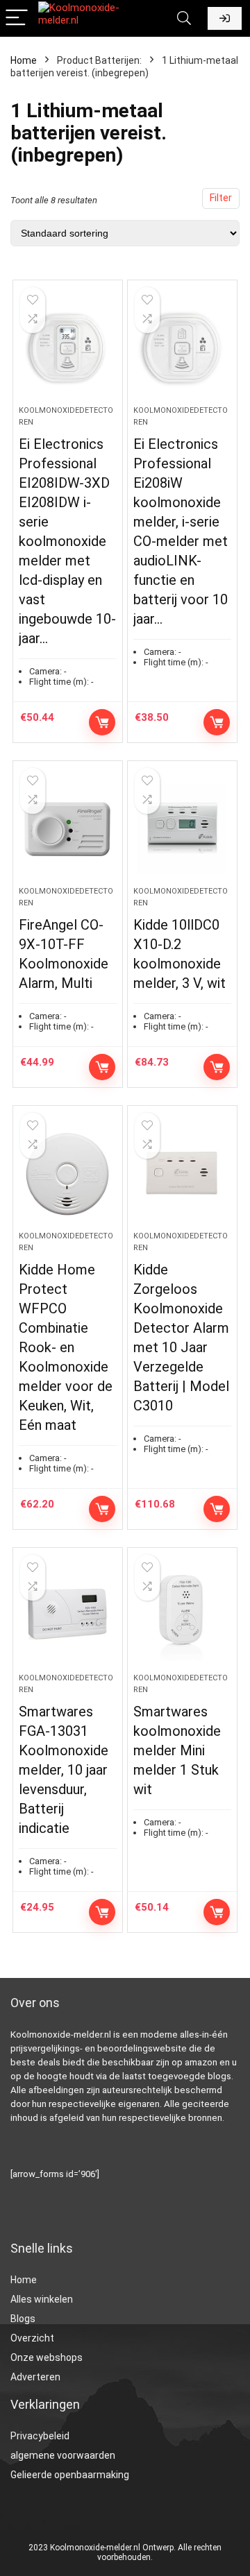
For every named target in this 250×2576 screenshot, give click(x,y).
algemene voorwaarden (63, 2455)
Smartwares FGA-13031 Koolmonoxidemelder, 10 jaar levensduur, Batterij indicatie (64, 1770)
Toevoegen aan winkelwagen (102, 722)
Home (24, 60)
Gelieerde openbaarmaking (70, 2475)
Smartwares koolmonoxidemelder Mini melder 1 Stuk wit (177, 1750)
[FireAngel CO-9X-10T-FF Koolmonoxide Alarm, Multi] (67, 829)
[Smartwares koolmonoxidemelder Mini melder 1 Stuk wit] (182, 1616)
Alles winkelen (42, 2299)
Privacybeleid (40, 2436)
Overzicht (32, 2338)
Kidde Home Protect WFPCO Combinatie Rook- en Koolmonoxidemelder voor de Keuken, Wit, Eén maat (66, 1347)
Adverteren (35, 2377)
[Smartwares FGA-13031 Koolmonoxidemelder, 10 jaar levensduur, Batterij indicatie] (67, 1616)
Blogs (23, 2319)
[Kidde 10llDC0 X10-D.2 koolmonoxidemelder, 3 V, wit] (182, 829)
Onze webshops (47, 2357)
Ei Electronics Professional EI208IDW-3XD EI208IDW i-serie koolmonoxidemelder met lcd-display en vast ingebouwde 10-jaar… (67, 541)
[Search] (184, 18)
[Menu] (17, 18)
